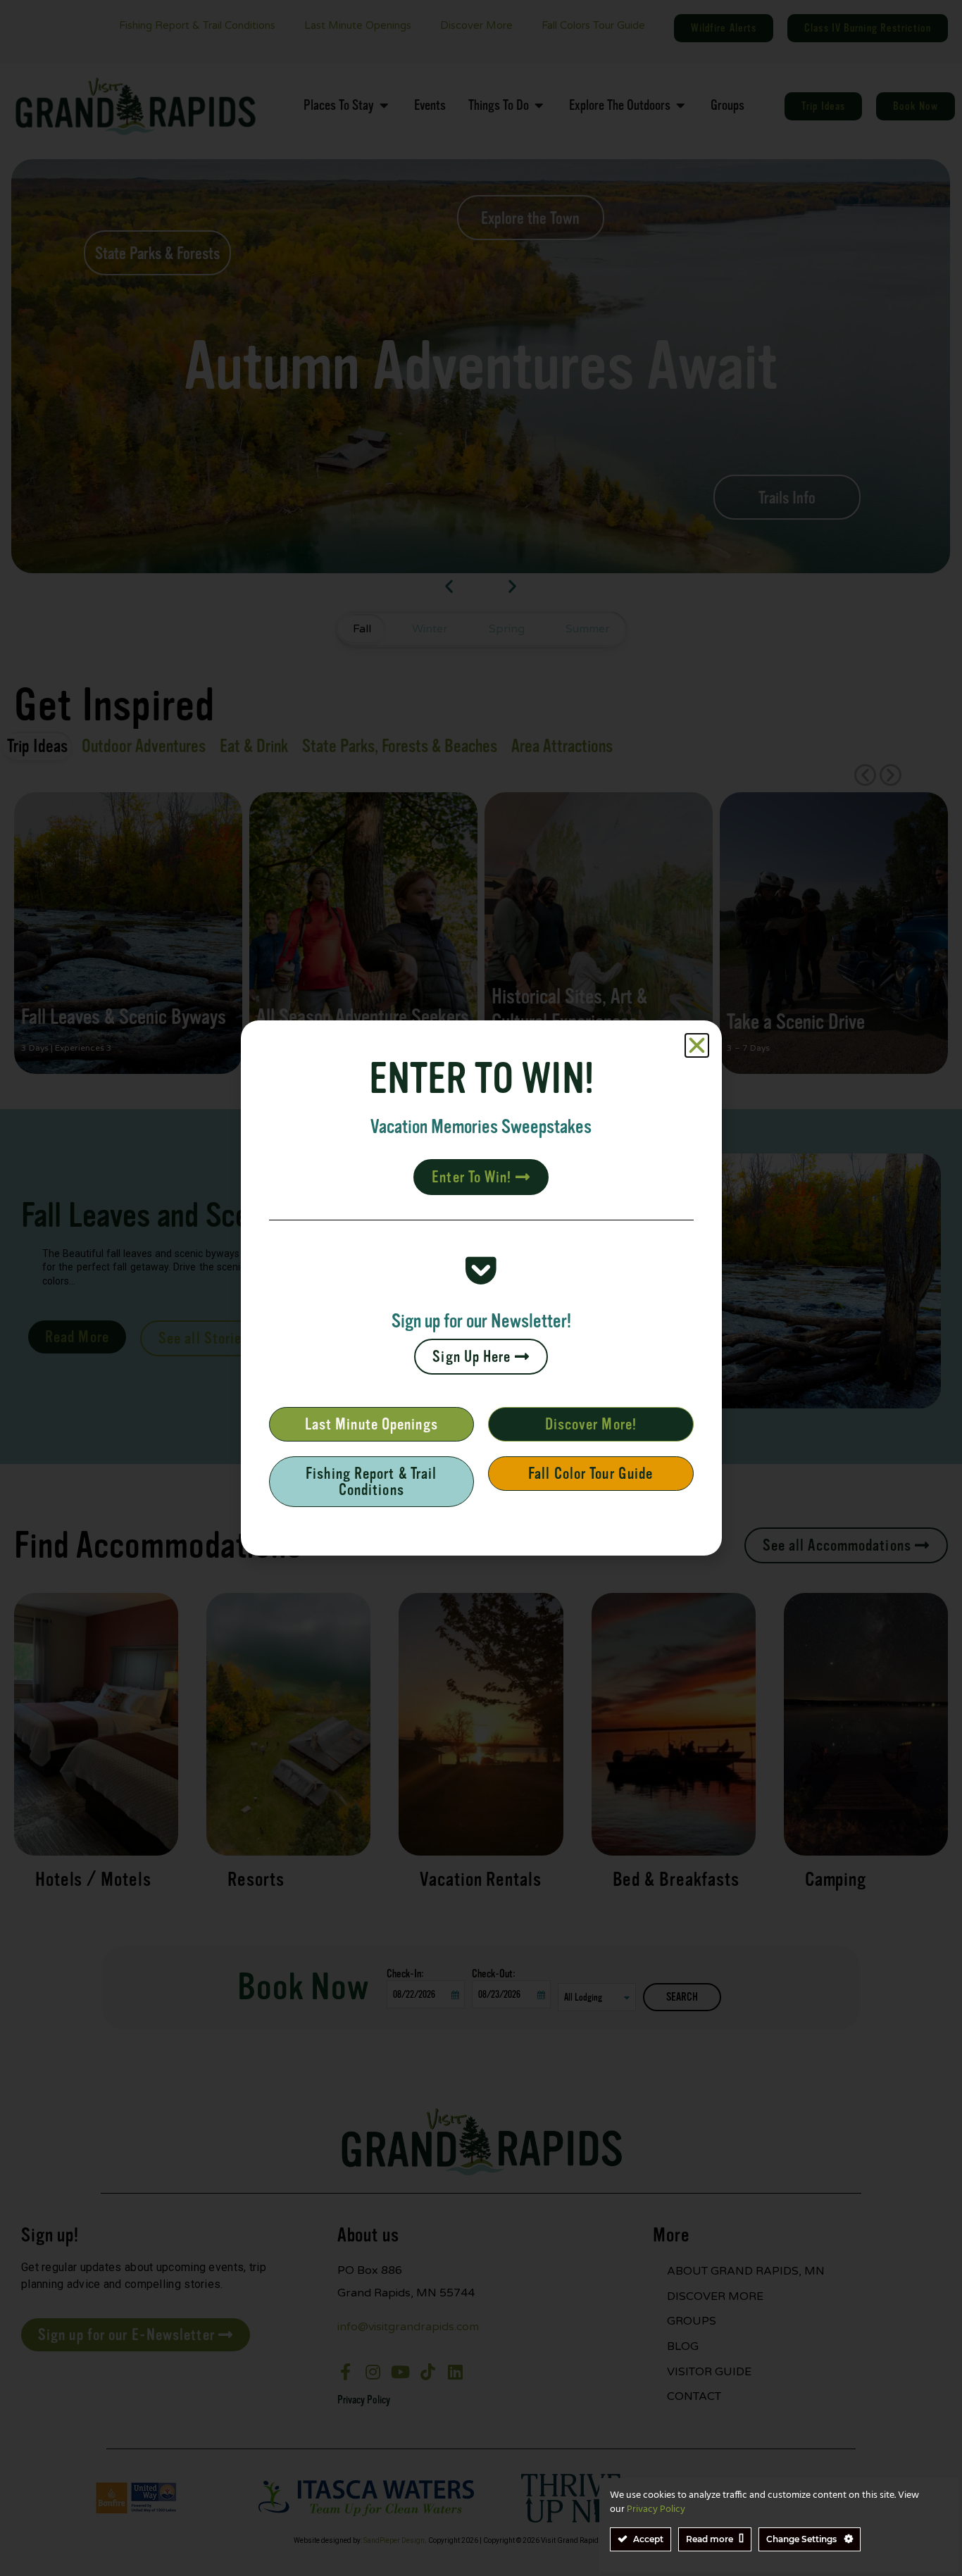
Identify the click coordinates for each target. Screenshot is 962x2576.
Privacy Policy (656, 2509)
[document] (481, 1288)
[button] (697, 1045)
